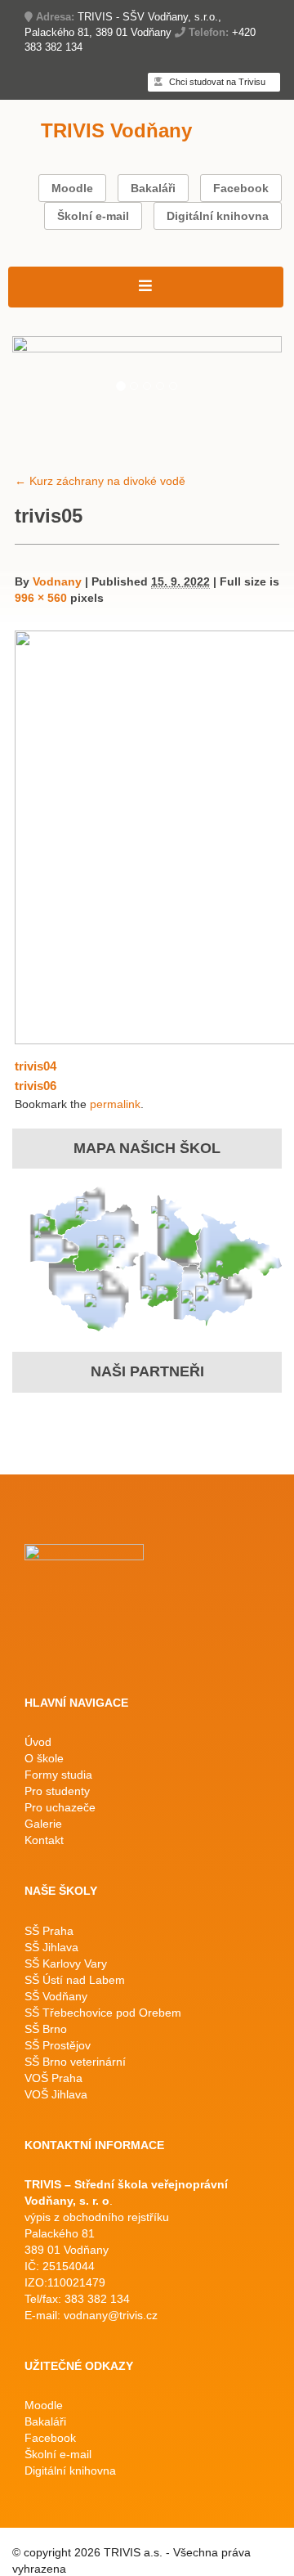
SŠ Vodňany (56, 1996)
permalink (115, 1104)
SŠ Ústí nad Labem (75, 1980)
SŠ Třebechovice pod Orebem (103, 2013)
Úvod (38, 1742)
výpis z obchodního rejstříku (97, 2217)
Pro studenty (57, 1791)
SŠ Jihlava (51, 1947)
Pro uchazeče (60, 1807)
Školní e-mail (93, 216)
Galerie (43, 1824)
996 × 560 (41, 598)
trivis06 (36, 1086)
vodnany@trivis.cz (111, 2315)
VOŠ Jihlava (56, 2094)
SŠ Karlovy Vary (66, 1963)
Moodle (72, 188)
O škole (44, 1758)
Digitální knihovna (218, 216)
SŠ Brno (46, 2029)
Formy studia (58, 1775)
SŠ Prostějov (58, 2045)
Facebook (241, 188)
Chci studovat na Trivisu (216, 82)
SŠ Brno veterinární (75, 2062)
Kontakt (44, 1840)
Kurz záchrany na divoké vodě (100, 481)
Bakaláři (153, 188)
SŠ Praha (49, 1931)
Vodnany (57, 581)
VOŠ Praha (53, 2078)
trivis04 (36, 1066)
